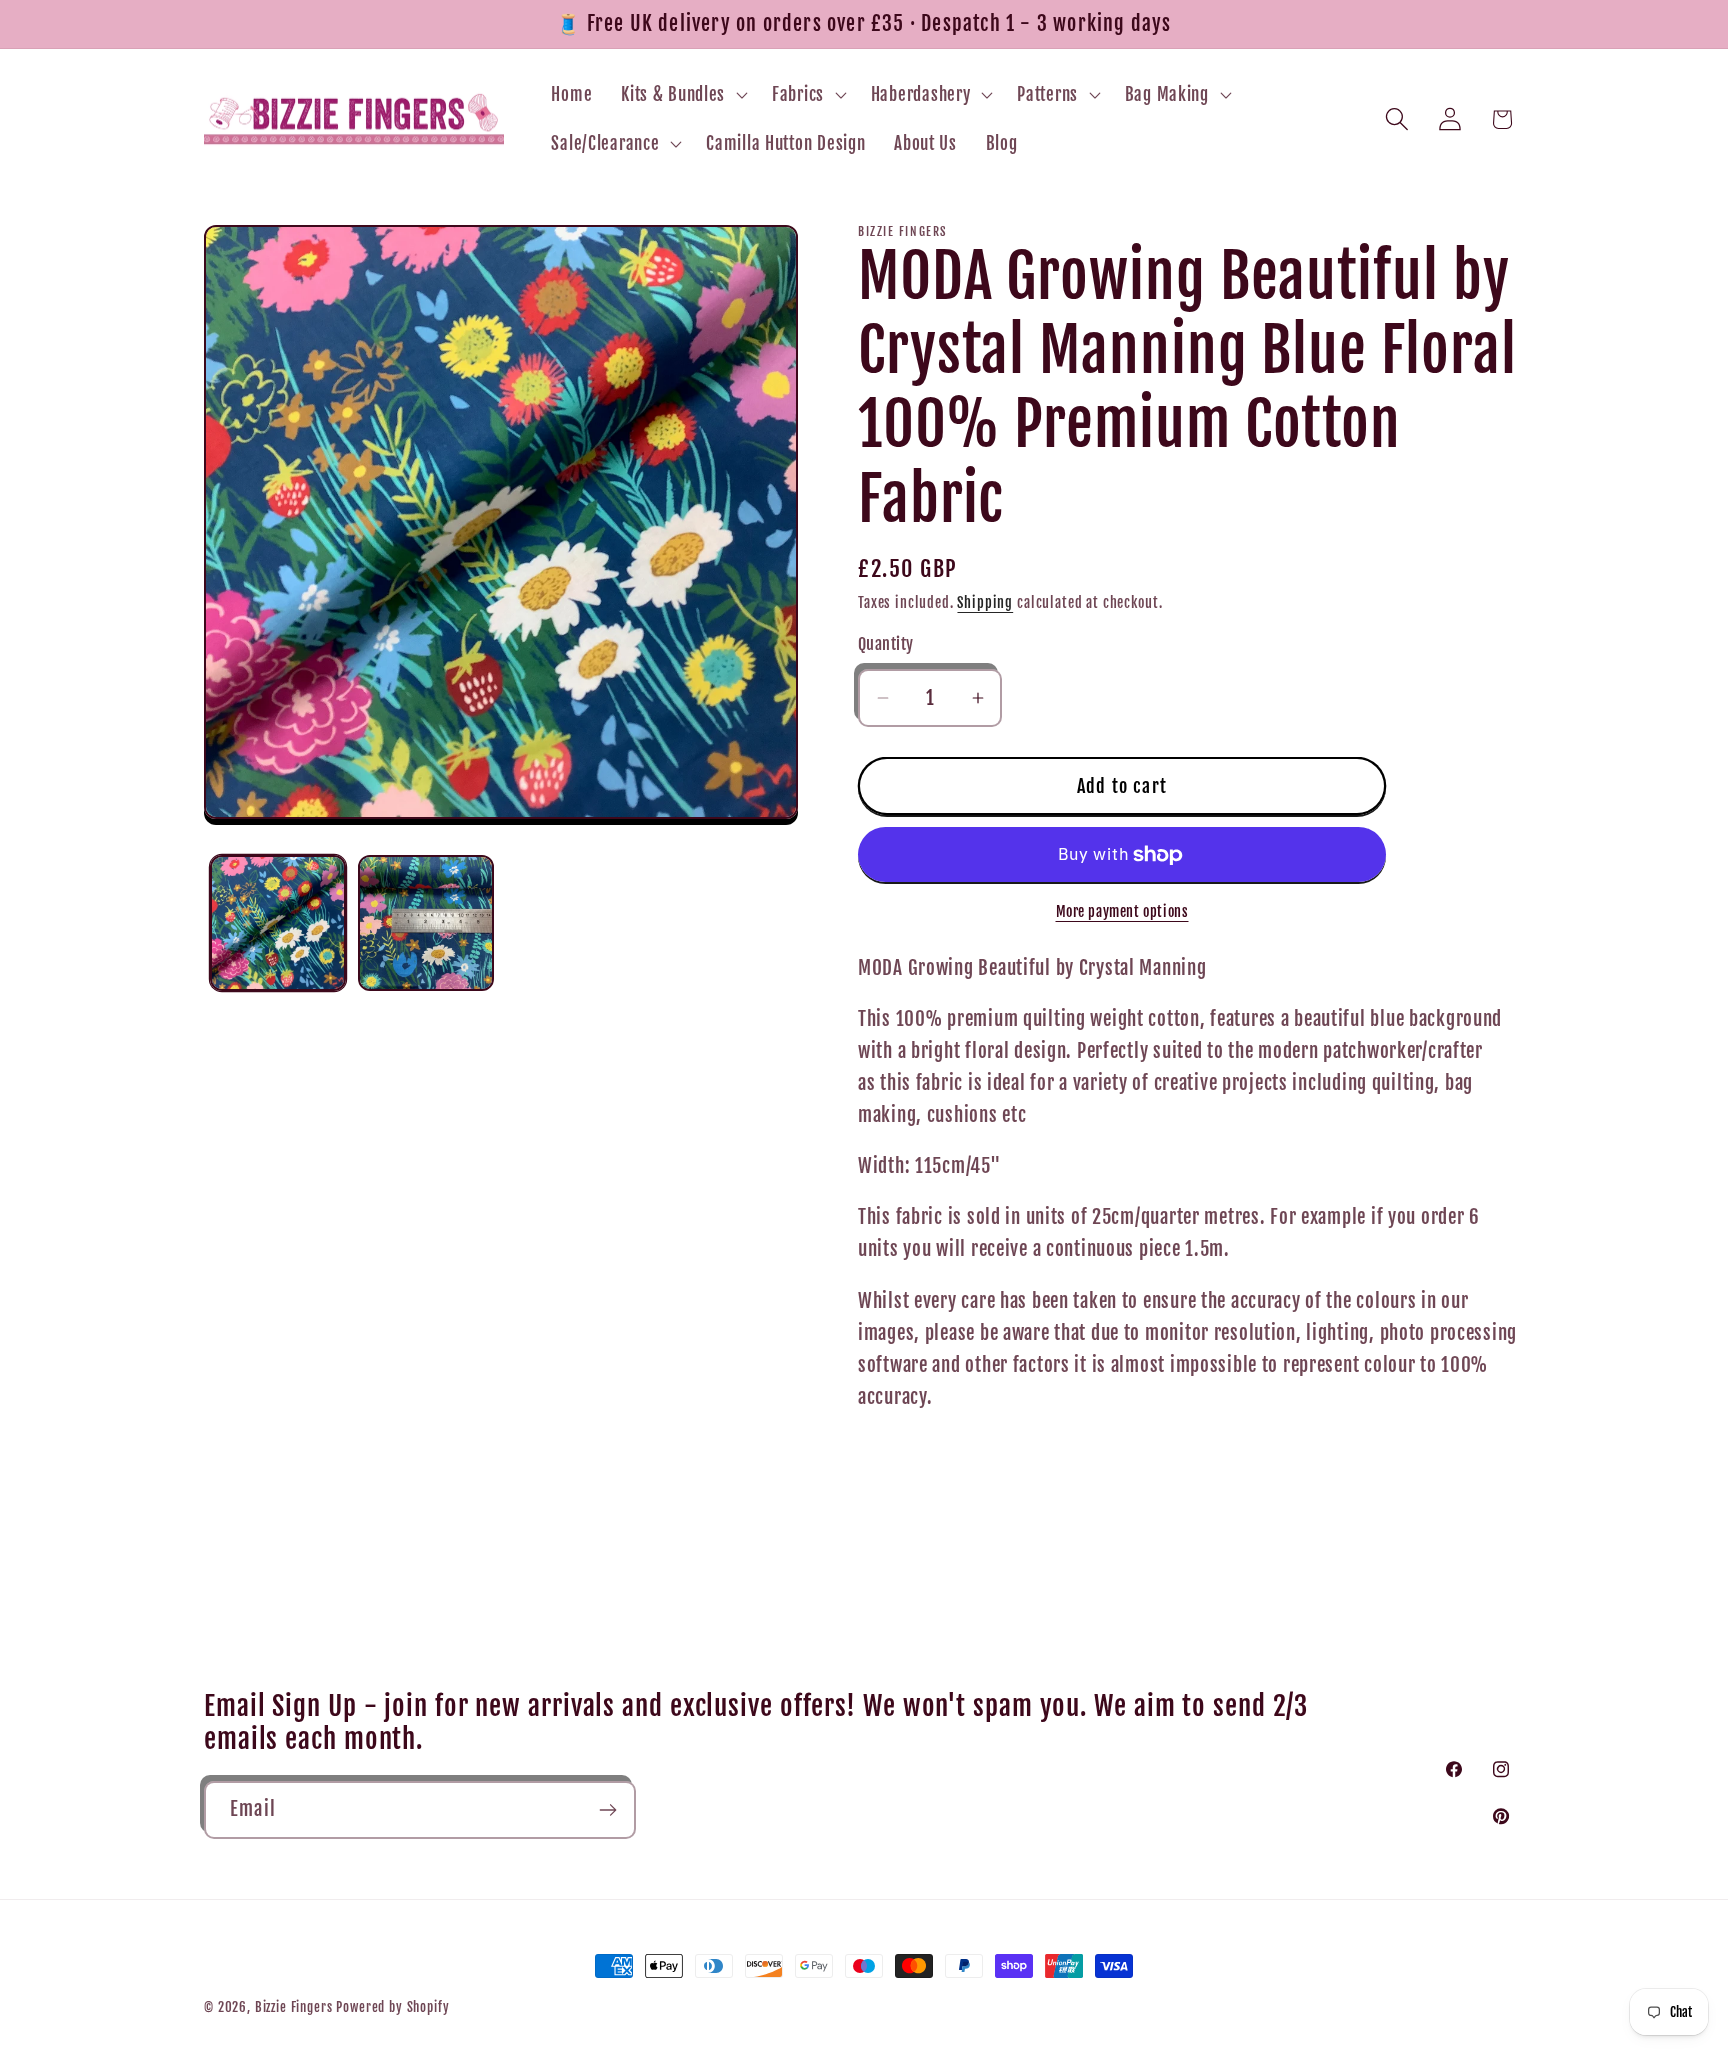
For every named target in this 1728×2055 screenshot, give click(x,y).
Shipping (985, 602)
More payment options (1122, 911)
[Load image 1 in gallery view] (278, 923)
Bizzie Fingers (294, 2007)
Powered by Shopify (392, 2007)
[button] (682, 94)
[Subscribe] (607, 1810)
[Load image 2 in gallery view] (426, 923)
